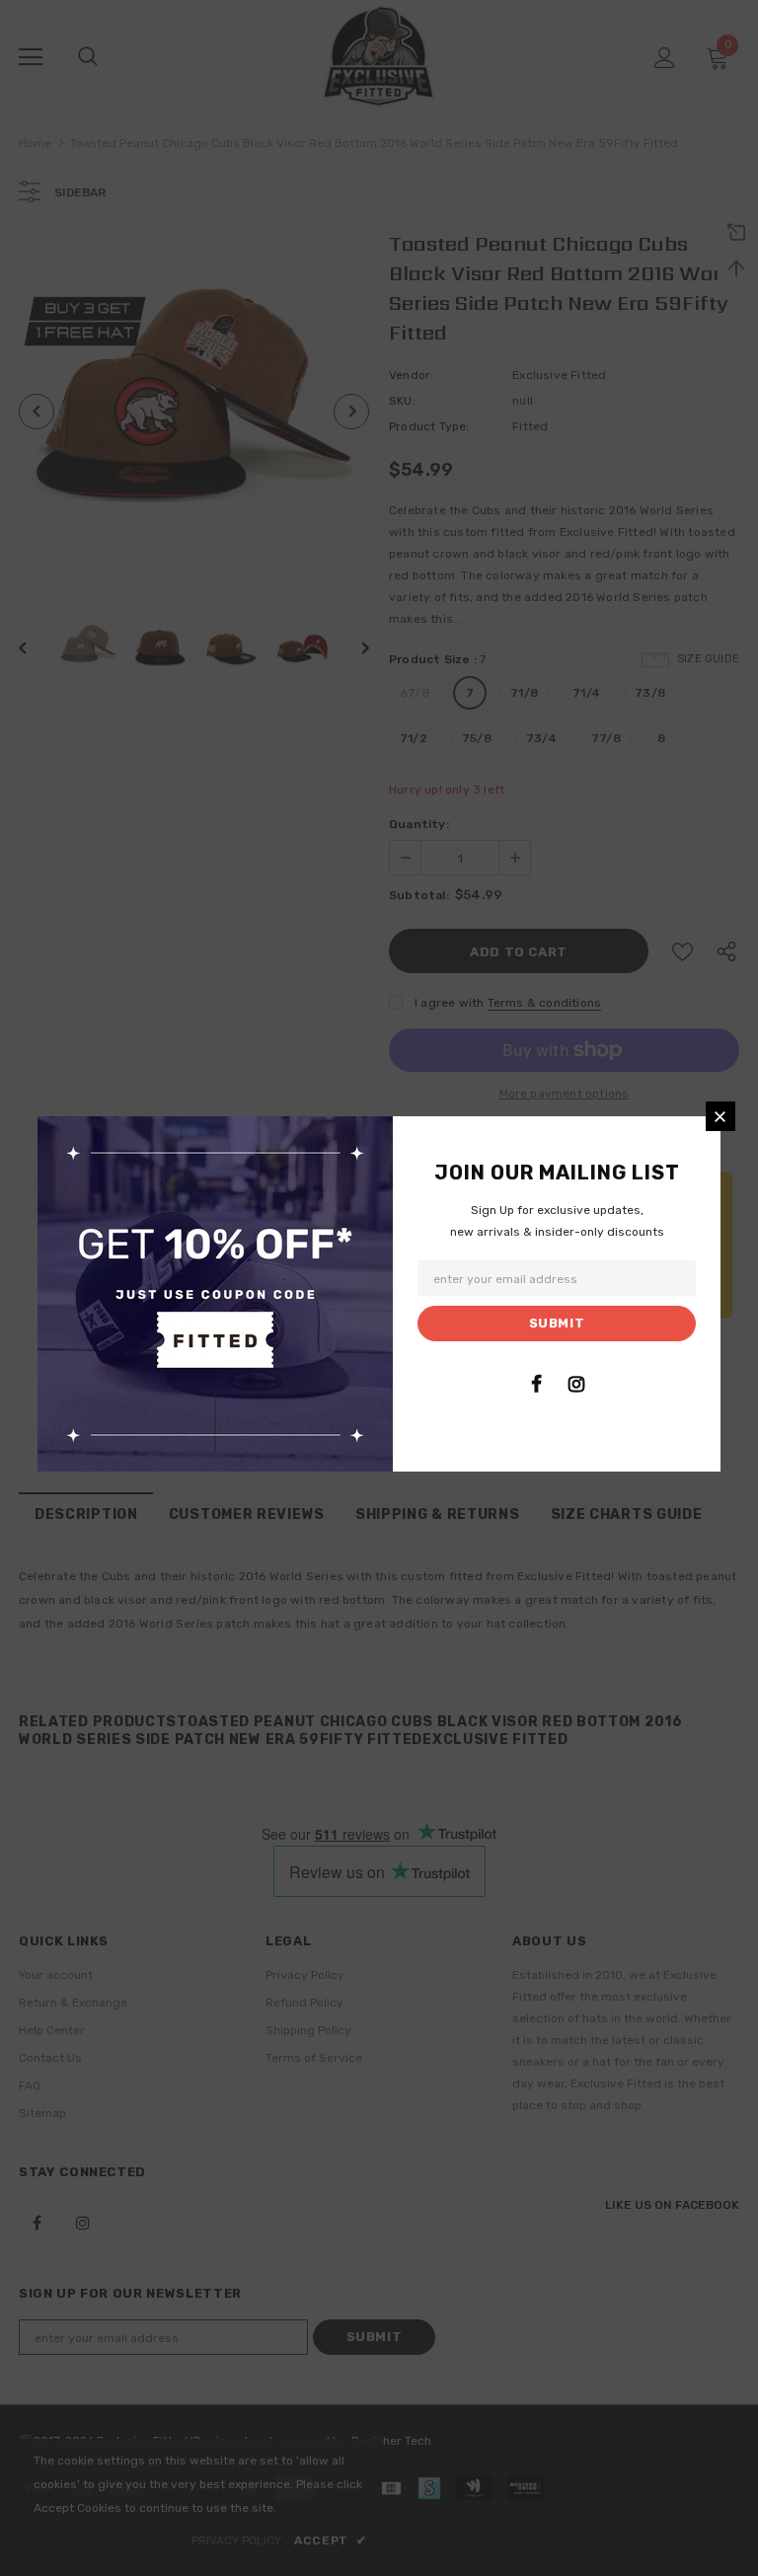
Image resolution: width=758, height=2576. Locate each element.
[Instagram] (576, 1384)
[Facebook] (536, 1384)
